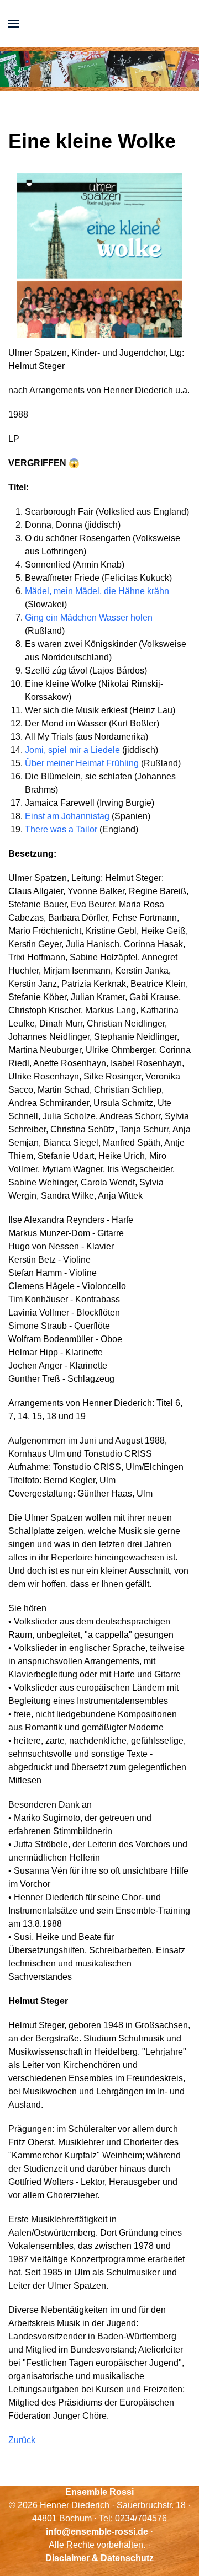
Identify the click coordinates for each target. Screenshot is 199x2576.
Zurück (22, 2440)
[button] (14, 23)
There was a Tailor (61, 829)
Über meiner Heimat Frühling (82, 763)
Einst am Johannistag (67, 816)
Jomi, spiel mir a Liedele (72, 750)
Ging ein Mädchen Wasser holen (89, 618)
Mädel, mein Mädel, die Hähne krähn (97, 591)
